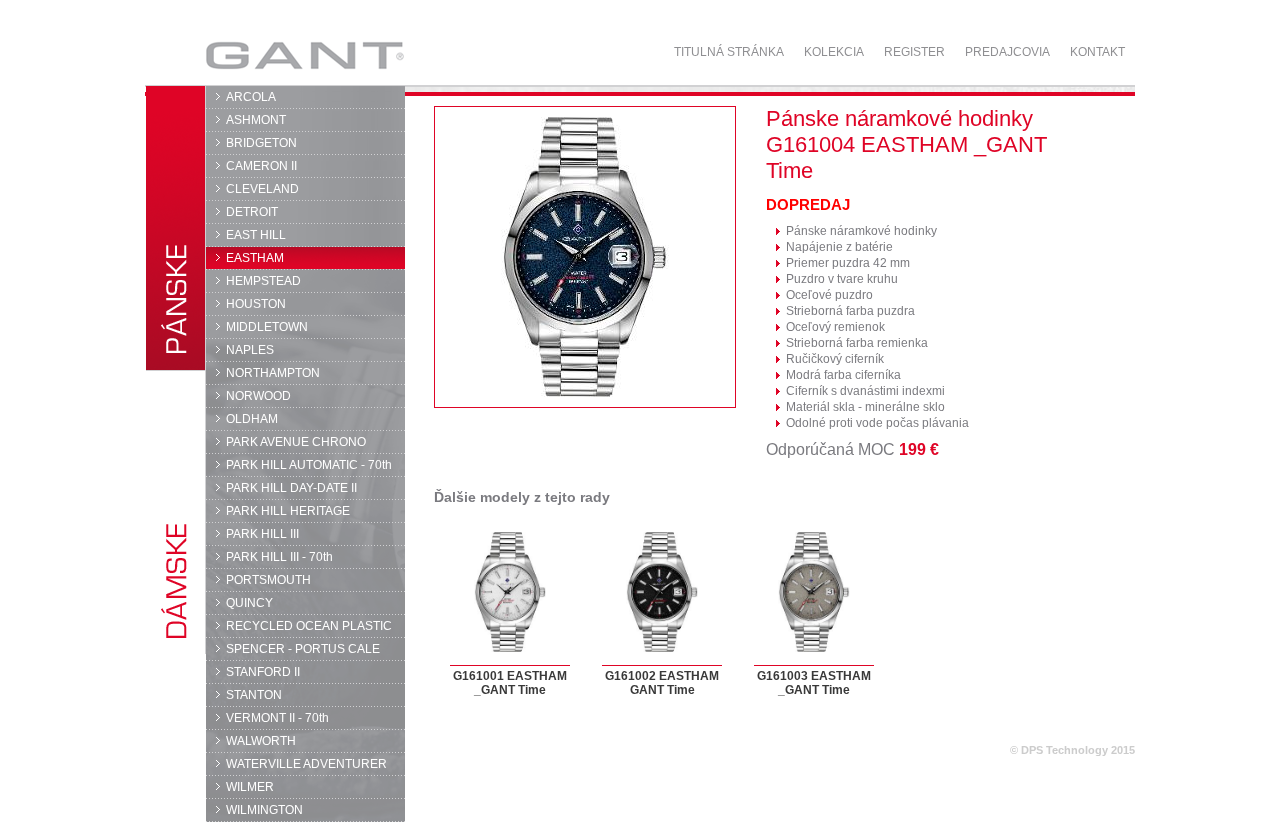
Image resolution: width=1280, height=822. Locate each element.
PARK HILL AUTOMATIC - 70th (309, 465)
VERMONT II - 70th (277, 718)
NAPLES (250, 350)
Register (914, 52)
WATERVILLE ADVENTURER (306, 764)
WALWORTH (261, 741)
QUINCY (249, 603)
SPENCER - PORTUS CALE (303, 649)
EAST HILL (256, 235)
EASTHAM (255, 258)
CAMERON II (261, 166)
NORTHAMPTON (273, 373)
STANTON (254, 695)
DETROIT (252, 212)
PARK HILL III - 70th (279, 557)
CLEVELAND (262, 189)
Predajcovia (1007, 52)
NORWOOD (258, 396)
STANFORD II (263, 672)
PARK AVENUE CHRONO (296, 442)
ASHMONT (256, 120)
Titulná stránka (729, 52)
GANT (246, 55)
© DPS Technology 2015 (1072, 750)
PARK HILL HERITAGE (288, 511)
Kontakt (1097, 52)
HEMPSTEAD (263, 281)
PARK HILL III (262, 534)
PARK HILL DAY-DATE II (291, 488)
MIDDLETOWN (267, 327)
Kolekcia (834, 52)
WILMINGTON (264, 810)
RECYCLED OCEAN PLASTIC (309, 626)
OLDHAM (252, 419)
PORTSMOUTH (268, 580)
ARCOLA (251, 97)
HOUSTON (256, 304)
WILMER (250, 787)
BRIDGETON (261, 143)
